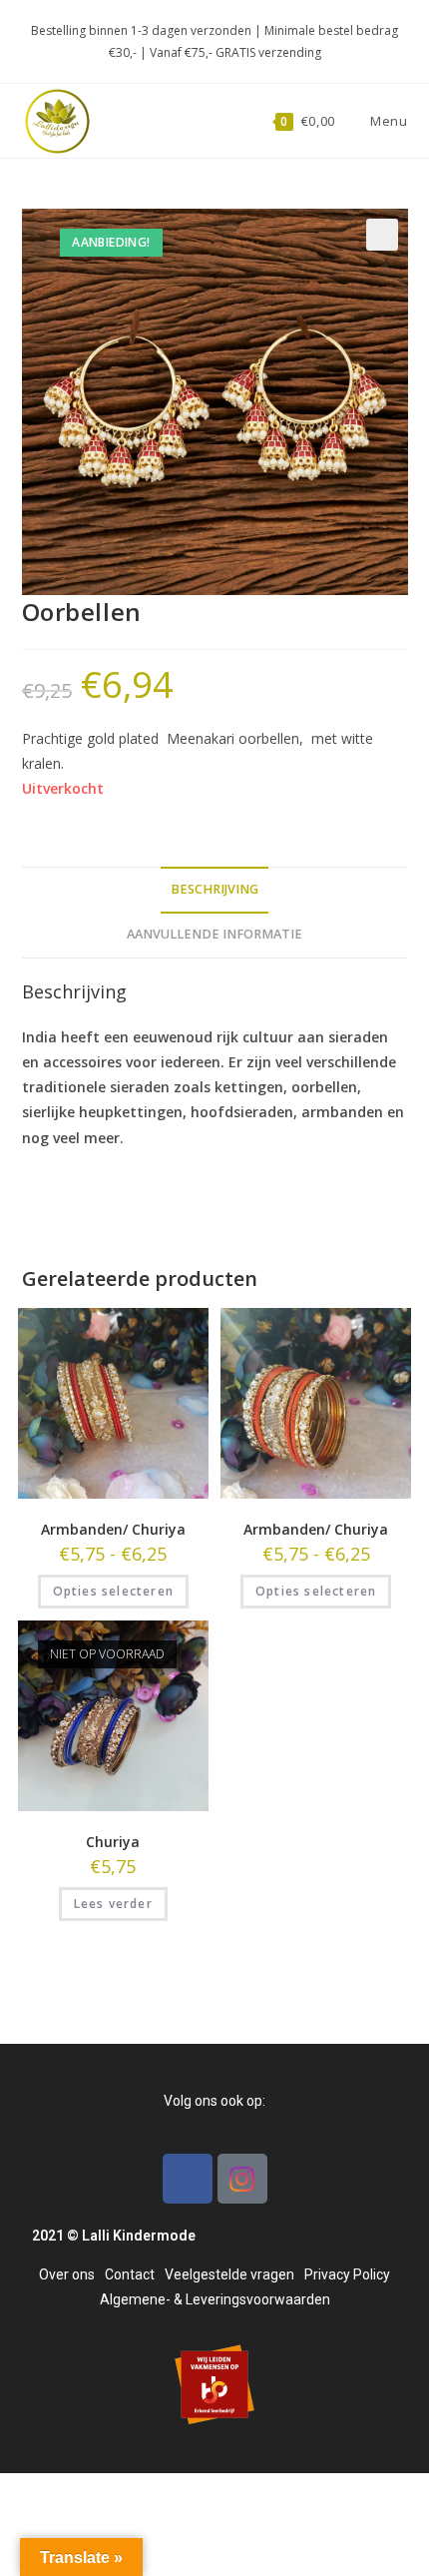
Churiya (113, 1842)
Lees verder (113, 1904)
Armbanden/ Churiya (113, 1529)
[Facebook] (188, 2179)
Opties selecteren (113, 1591)
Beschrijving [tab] (214, 889)
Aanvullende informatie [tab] (214, 934)
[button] (382, 235)
